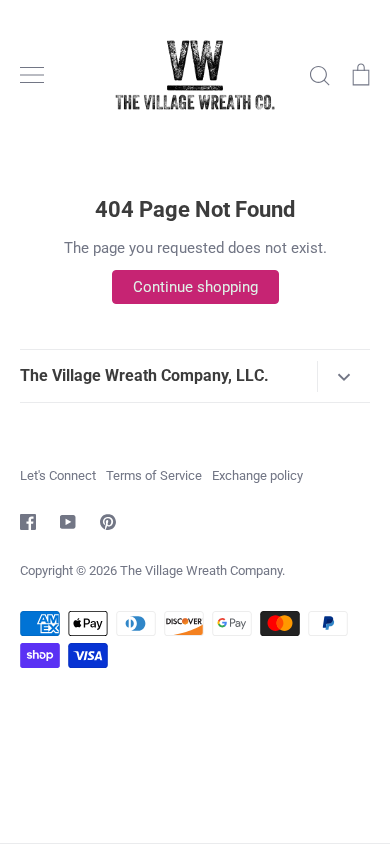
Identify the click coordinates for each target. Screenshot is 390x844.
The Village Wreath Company (201, 570)
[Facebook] (28, 522)
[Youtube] (68, 522)
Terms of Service (154, 475)
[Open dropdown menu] (343, 376)
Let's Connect (58, 475)
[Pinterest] (108, 522)
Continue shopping (195, 287)
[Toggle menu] (32, 75)
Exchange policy (257, 475)
